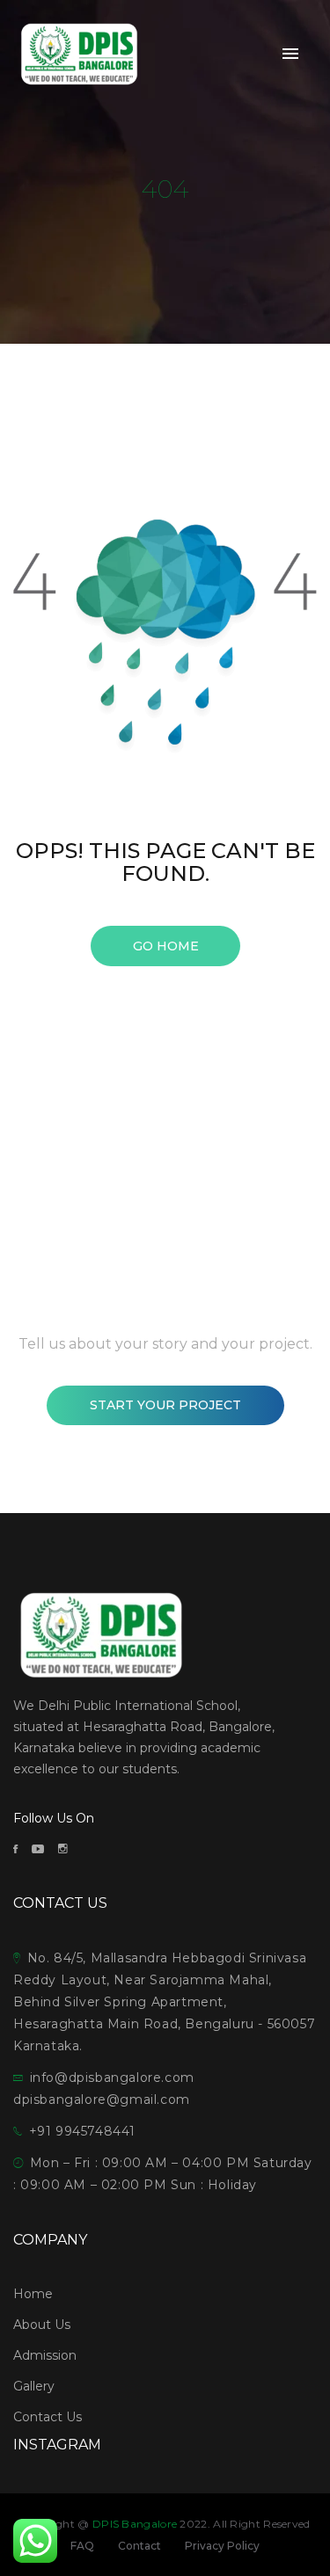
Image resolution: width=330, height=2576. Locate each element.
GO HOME (165, 946)
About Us (42, 2325)
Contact (139, 2546)
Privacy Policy (222, 2546)
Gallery (34, 2386)
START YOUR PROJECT (165, 1405)
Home (33, 2294)
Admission (45, 2355)
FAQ (82, 2546)
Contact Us (48, 2417)
